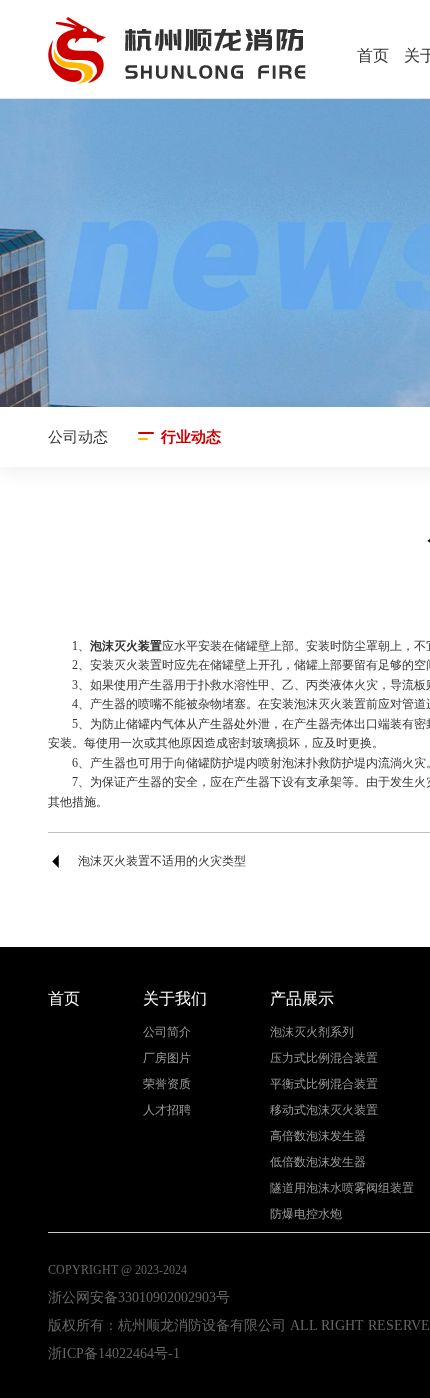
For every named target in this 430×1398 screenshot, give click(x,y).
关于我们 (175, 998)
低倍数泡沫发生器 (318, 1162)
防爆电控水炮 (306, 1214)
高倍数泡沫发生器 (318, 1136)
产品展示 (302, 998)
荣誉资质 (167, 1084)
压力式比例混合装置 (324, 1058)
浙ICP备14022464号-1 (114, 1353)
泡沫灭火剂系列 (312, 1032)
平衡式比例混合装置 (324, 1084)
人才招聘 (167, 1110)
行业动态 (191, 437)
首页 (373, 55)
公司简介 (167, 1032)
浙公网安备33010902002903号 (139, 1297)
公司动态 (78, 437)
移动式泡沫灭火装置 (324, 1110)
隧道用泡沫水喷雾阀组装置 (342, 1188)
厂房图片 (167, 1058)
